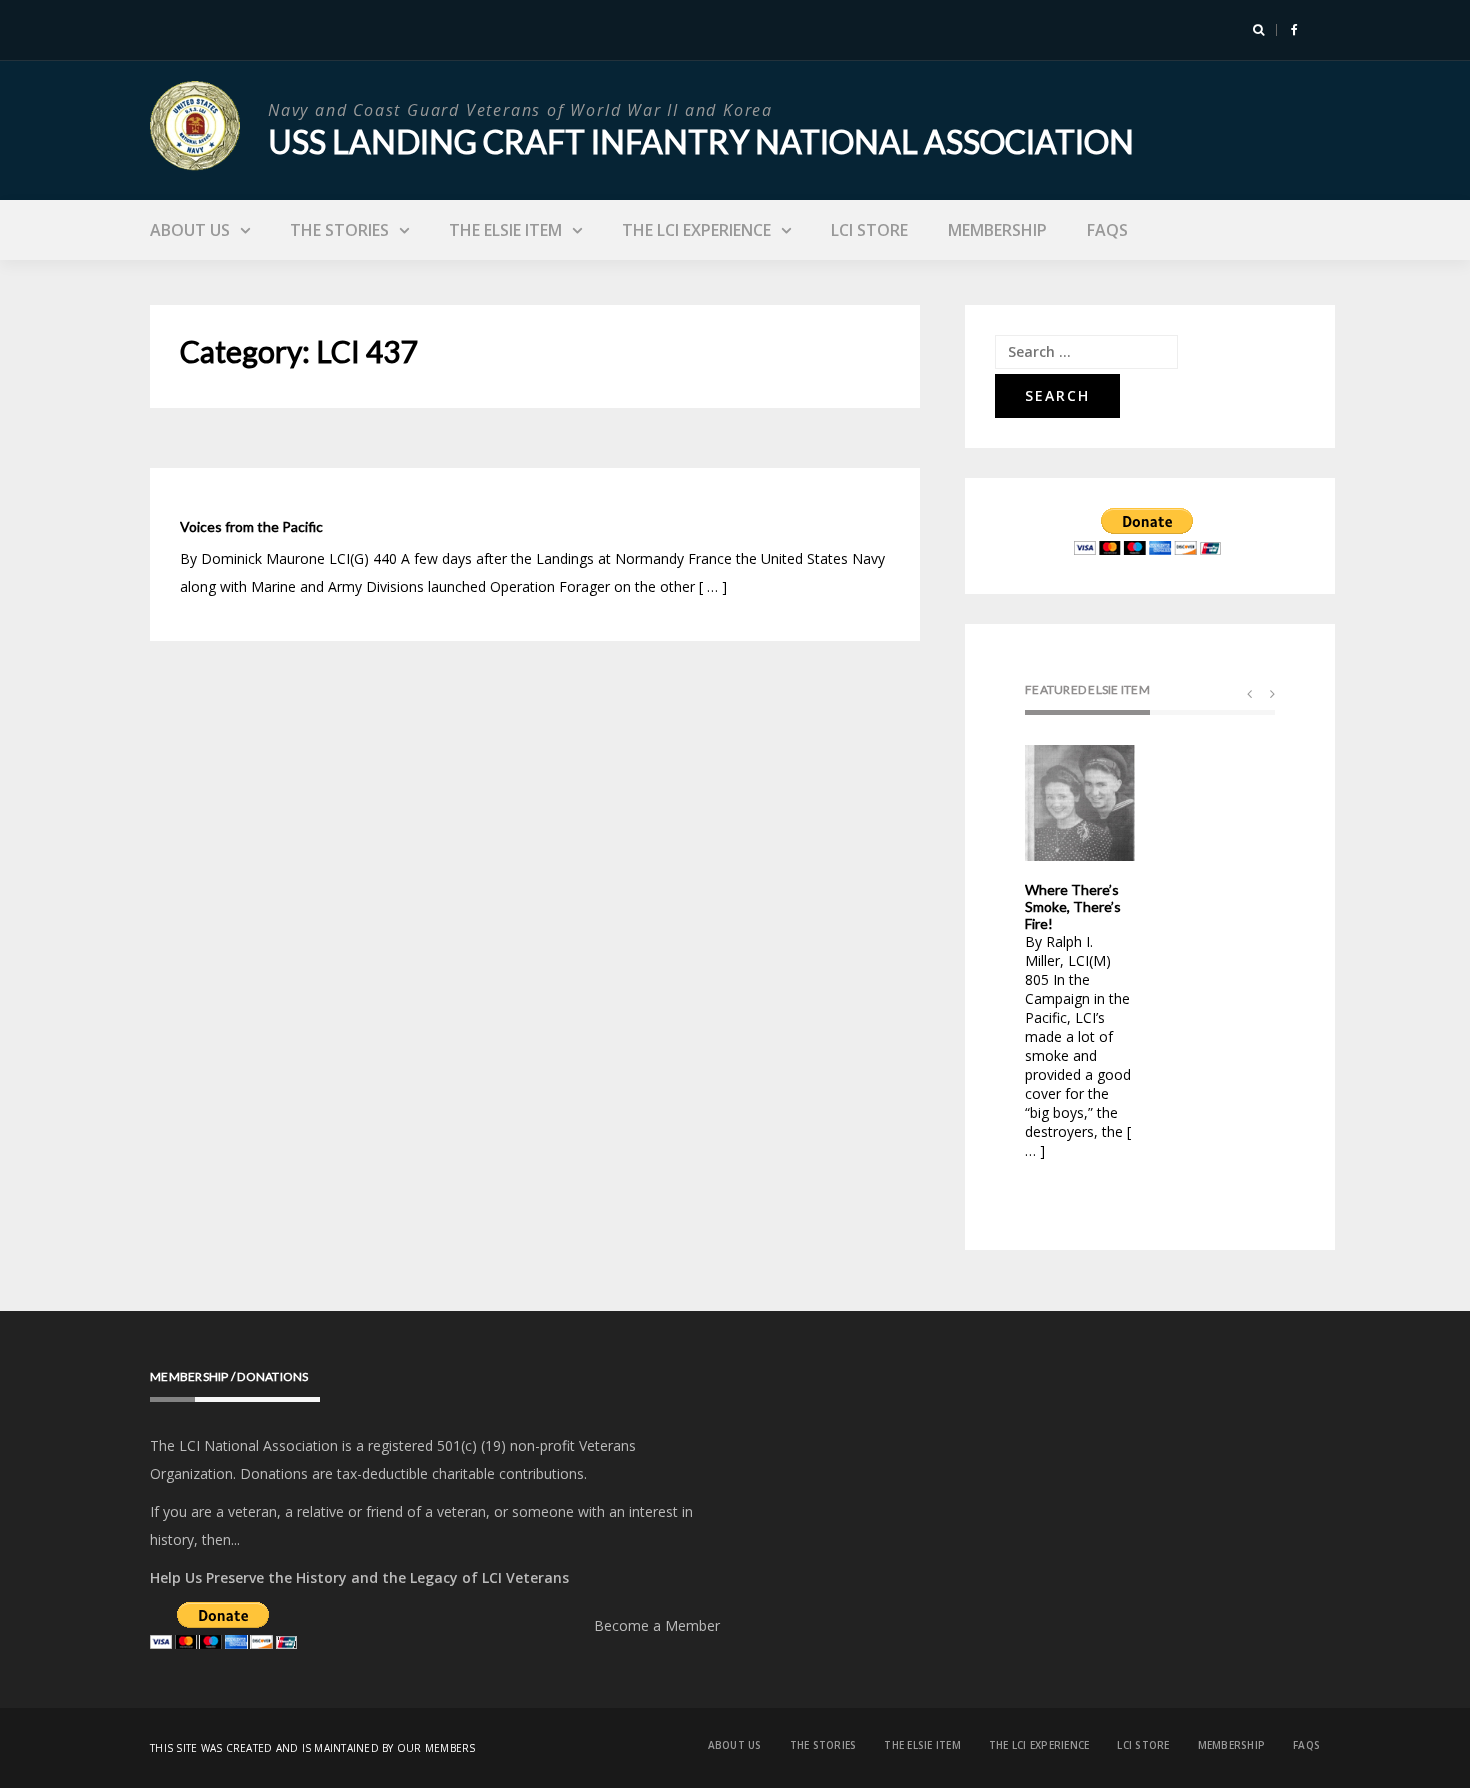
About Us (190, 230)
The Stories (339, 230)
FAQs (1107, 230)
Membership (997, 230)
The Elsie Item (505, 230)
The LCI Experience (696, 230)
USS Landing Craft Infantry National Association (701, 141)
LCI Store (869, 230)
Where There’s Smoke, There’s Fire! (1073, 906)
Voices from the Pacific (251, 526)
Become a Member (657, 1625)
